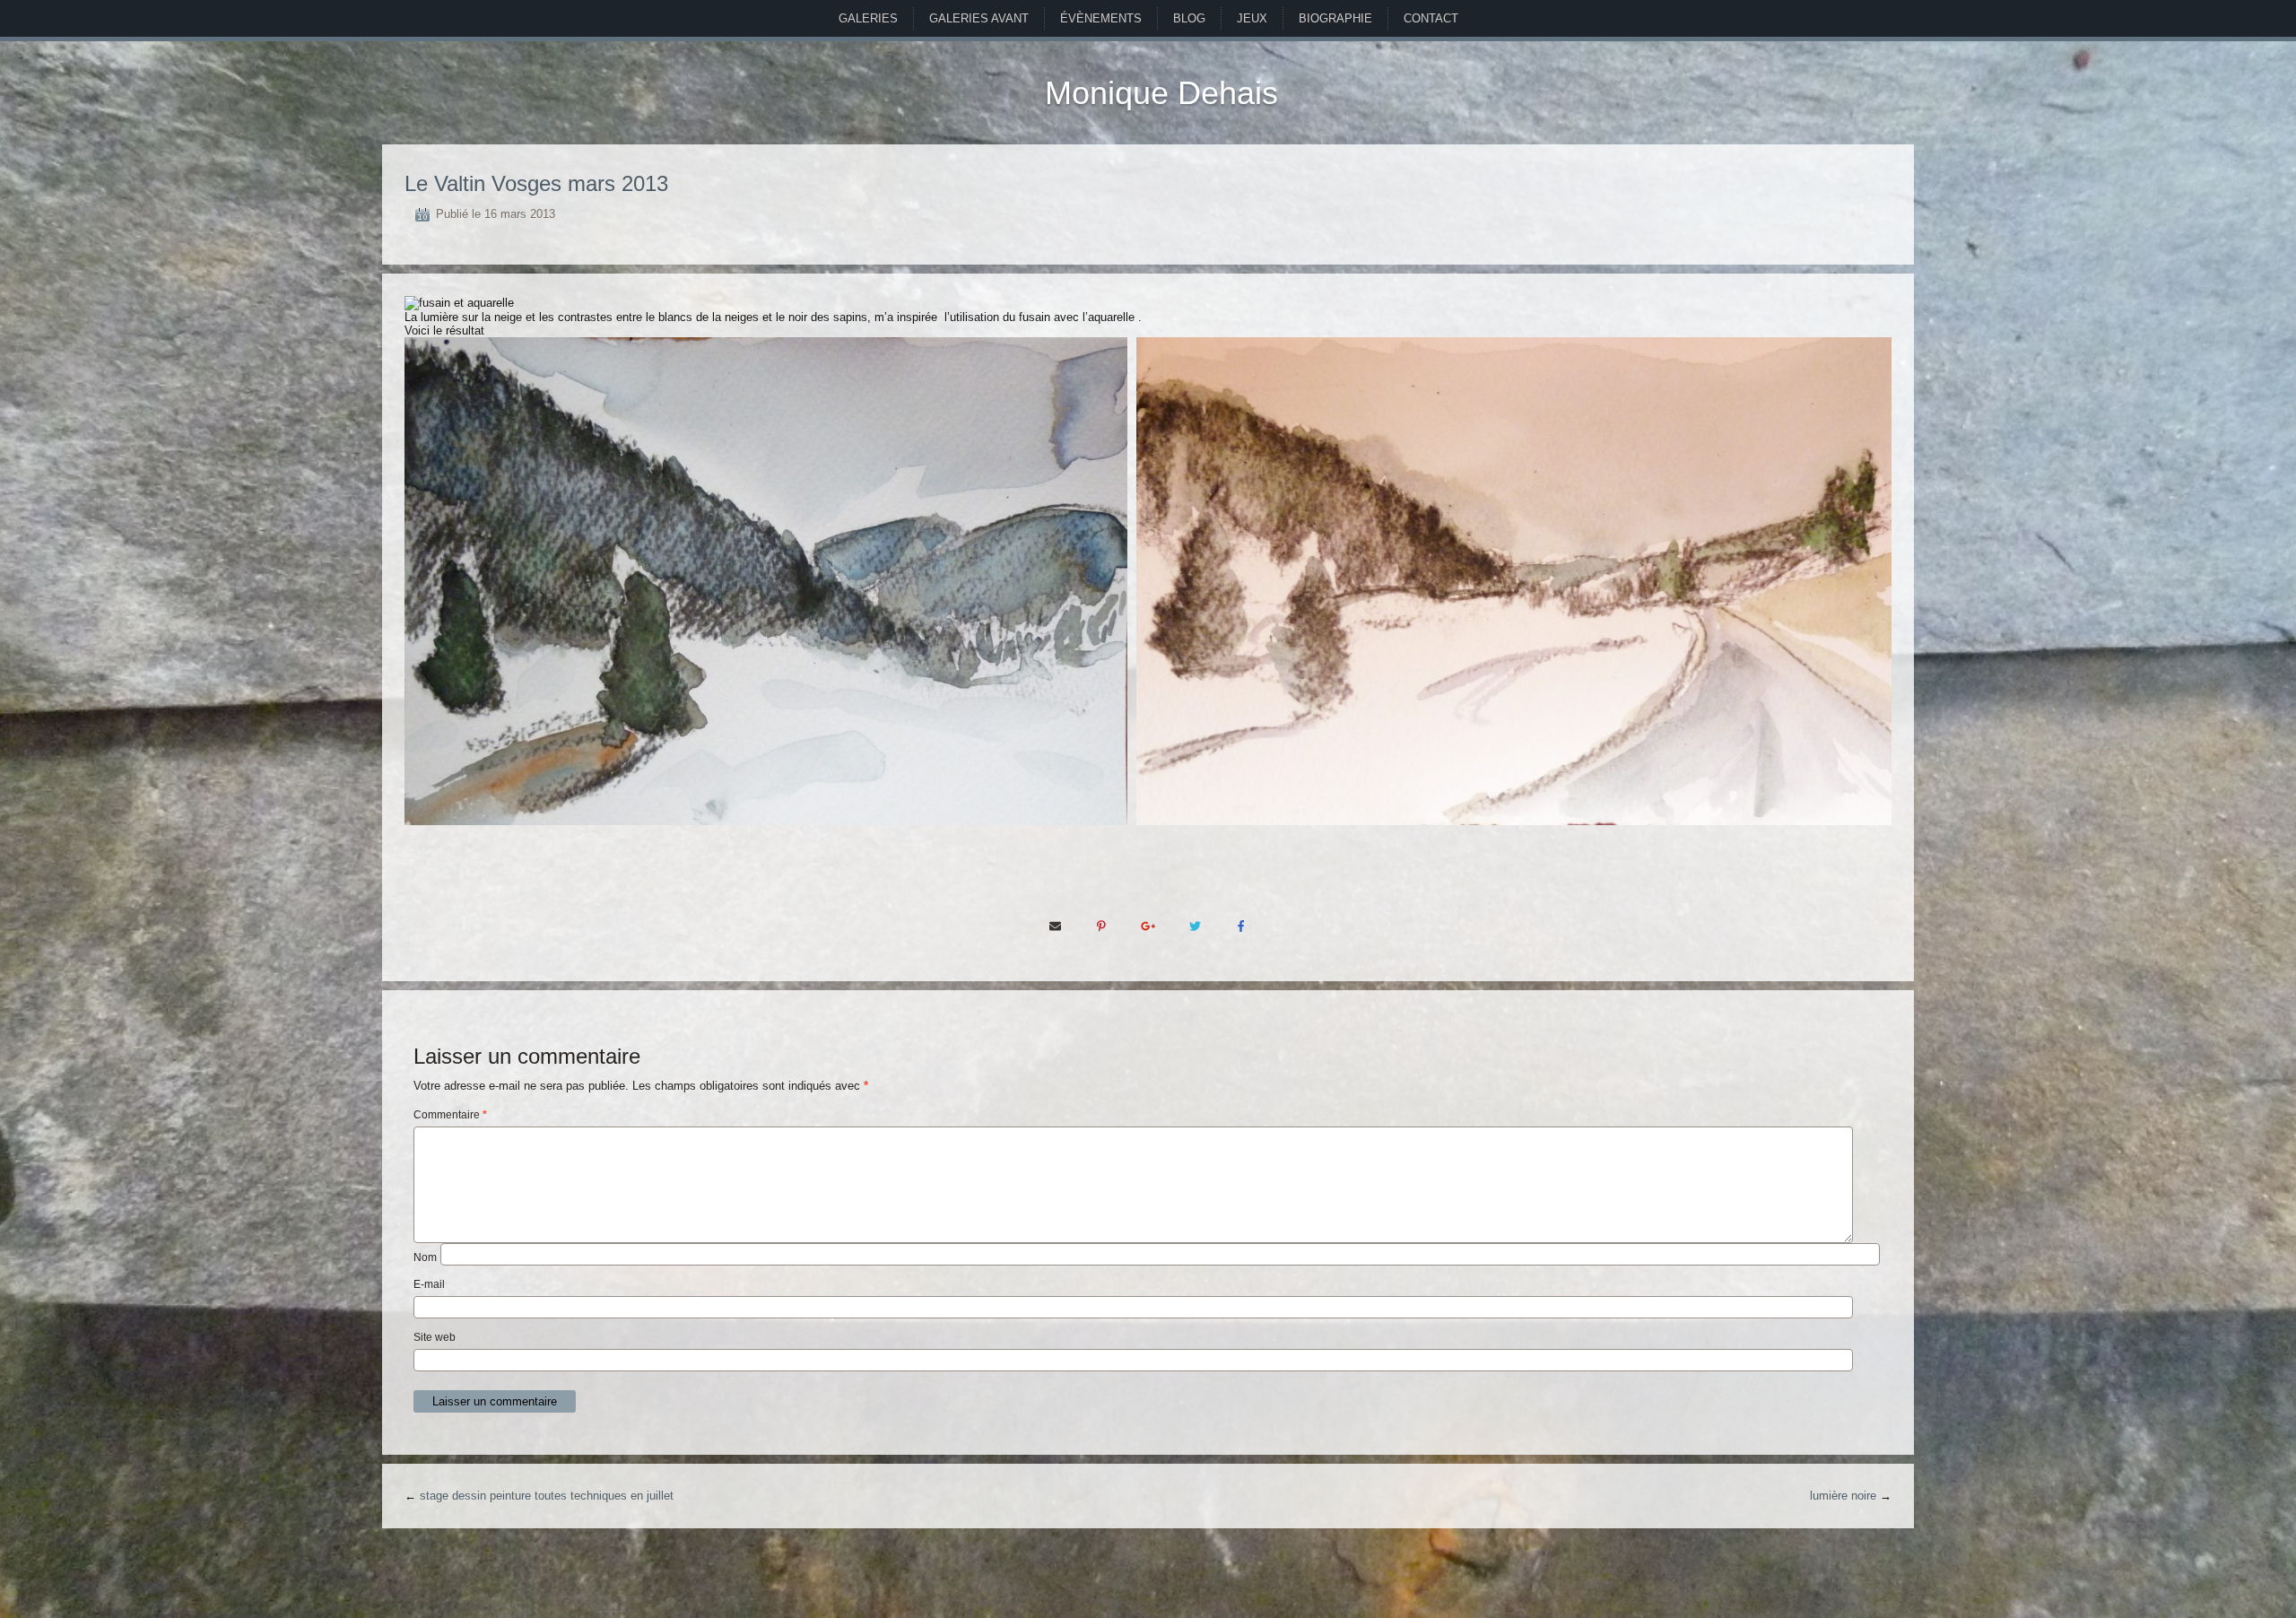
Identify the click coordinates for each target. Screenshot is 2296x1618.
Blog (1189, 18)
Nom (425, 1257)
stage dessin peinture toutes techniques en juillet (547, 1496)
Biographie (1335, 18)
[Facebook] (1241, 926)
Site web (435, 1337)
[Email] (1055, 926)
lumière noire (1843, 1496)
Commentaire (450, 1115)
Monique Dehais (1161, 93)
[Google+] (1148, 926)
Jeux (1252, 18)
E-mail (429, 1284)
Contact (1431, 18)
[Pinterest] (1101, 926)
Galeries (868, 18)
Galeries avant (979, 18)
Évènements (1101, 18)
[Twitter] (1195, 926)
